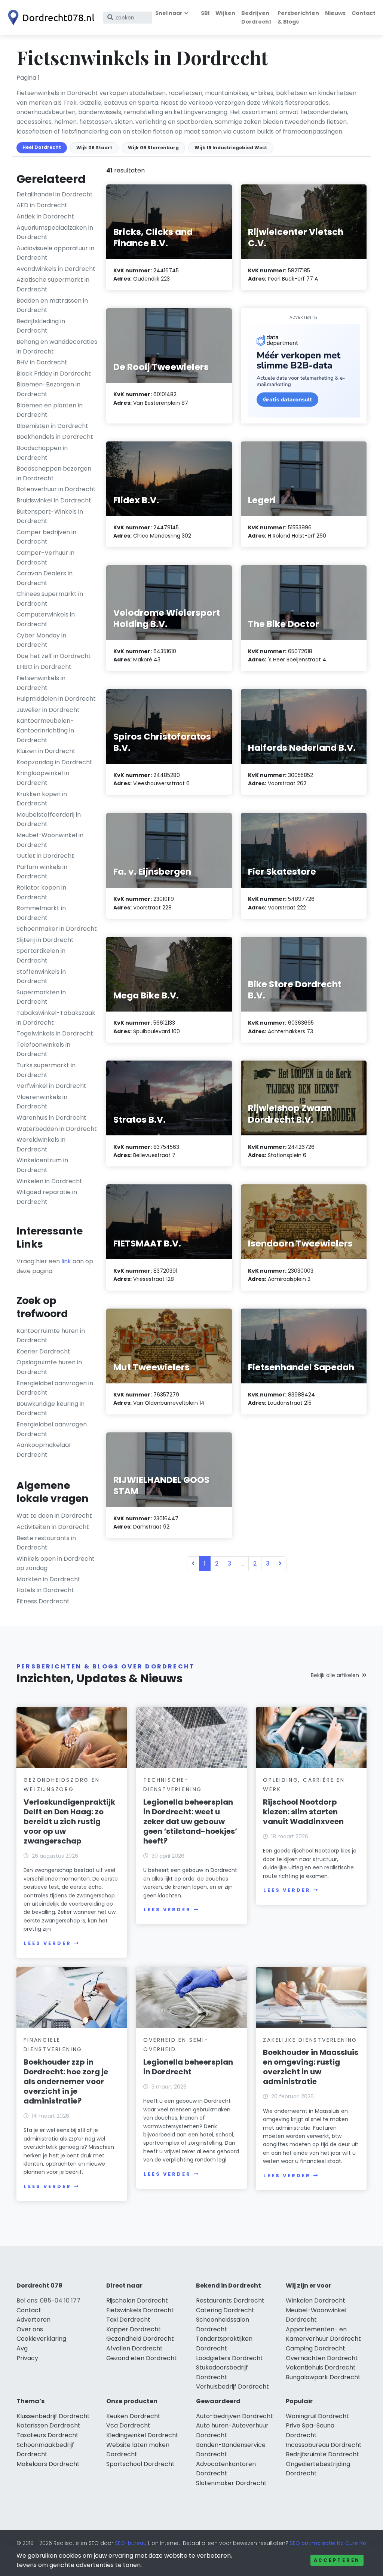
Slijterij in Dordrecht (45, 940)
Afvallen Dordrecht (134, 2348)
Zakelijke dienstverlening (310, 2040)
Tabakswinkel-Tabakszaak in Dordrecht (56, 1018)
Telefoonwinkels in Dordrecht (43, 1050)
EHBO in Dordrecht (44, 667)
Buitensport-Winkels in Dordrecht (50, 516)
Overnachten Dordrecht (322, 2358)
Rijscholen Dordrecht (137, 2300)
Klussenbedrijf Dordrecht (53, 2416)
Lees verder (48, 1943)
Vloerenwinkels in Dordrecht (42, 1102)
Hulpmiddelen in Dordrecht (56, 699)
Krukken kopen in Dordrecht (42, 799)
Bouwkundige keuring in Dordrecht (50, 1409)
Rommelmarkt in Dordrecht (41, 913)
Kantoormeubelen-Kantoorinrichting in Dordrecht (45, 730)
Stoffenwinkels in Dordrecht (41, 977)
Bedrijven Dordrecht (256, 17)
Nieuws (335, 13)
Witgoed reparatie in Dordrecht (47, 1197)
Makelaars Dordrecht (48, 2464)
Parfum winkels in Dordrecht (42, 872)
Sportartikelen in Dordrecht (41, 956)
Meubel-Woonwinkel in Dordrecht (50, 840)
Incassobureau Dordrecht (324, 2445)
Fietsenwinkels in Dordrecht (41, 683)
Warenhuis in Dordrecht (51, 1118)
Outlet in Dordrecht (45, 856)
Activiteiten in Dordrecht (53, 1527)
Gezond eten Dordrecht (142, 2358)
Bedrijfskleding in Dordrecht (41, 326)
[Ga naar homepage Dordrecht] (49, 18)
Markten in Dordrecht (48, 1579)
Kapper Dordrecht (134, 2329)
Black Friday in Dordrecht (54, 374)
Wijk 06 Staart (94, 148)
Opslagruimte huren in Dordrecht (49, 1367)
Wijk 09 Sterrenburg (153, 148)
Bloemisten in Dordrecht (52, 426)
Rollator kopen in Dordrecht (41, 892)
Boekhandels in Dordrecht (55, 437)
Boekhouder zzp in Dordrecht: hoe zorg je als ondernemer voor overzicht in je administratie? (66, 2081)
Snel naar (169, 13)
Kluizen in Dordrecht (46, 751)
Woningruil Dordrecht (317, 2416)
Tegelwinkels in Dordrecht (55, 1033)
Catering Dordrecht (225, 2310)
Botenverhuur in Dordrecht (56, 489)
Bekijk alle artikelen (335, 1675)
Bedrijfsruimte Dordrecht (322, 2454)
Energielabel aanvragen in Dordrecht (55, 1388)
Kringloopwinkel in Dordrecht (43, 778)
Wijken (225, 13)
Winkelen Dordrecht (315, 2300)
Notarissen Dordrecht (48, 2425)
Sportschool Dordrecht (140, 2464)
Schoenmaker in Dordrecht (57, 929)
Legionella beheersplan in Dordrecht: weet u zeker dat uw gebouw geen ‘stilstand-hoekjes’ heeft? (190, 1821)
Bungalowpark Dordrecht (323, 2377)
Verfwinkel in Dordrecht (51, 1086)
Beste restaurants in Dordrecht (46, 1543)
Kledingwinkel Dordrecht (142, 2435)
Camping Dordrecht (315, 2348)
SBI (205, 13)
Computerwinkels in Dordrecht (46, 619)
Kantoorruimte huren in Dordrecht (51, 1336)
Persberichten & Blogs (298, 17)
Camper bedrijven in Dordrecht (46, 537)
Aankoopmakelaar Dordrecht (44, 1450)
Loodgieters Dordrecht (229, 2358)
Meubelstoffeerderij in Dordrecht (49, 819)
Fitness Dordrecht (43, 1601)
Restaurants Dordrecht (230, 2300)
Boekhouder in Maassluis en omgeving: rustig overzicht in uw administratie (311, 2067)
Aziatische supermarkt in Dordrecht (53, 284)
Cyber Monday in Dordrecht (41, 640)
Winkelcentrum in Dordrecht (42, 1165)
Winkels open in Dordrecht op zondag (56, 1564)
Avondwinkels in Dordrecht (56, 269)
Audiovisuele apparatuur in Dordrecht (55, 253)
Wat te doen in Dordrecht (54, 1516)
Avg (22, 2348)
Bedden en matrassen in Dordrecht (52, 305)
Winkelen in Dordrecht (49, 1181)
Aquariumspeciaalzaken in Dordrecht (55, 232)
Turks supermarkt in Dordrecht (46, 1070)
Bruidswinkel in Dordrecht (54, 500)
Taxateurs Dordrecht (48, 2435)
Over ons (30, 2329)
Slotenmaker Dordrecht (231, 2483)
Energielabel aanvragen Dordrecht (52, 1429)
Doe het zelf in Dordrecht (54, 656)
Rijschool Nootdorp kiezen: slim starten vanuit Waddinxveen (303, 1812)
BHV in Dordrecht (42, 362)
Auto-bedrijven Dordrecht (235, 2416)
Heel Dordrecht (42, 147)
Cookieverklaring (41, 2339)
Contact (364, 13)
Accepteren (337, 2560)
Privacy (27, 2358)
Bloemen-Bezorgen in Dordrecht (48, 389)
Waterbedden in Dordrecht (57, 1129)
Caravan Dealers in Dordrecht (45, 578)
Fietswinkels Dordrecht (140, 2310)
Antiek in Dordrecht (45, 216)
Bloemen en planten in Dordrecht (50, 410)
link (66, 1261)
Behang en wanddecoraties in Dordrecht (57, 347)
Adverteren (33, 2320)
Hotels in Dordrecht (45, 1590)
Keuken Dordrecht (133, 2416)
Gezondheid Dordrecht (140, 2339)
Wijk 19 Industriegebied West (231, 148)
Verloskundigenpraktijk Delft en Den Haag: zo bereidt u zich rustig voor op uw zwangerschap (69, 1821)
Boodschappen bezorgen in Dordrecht (54, 473)
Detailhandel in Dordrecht (55, 194)
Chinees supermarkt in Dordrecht (50, 599)
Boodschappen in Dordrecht (42, 453)
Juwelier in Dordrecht (48, 710)
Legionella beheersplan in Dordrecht (188, 2067)
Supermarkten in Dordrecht (41, 997)
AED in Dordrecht (42, 205)
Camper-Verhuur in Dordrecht (45, 558)
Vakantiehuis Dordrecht (321, 2367)
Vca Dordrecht (128, 2425)
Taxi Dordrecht (128, 2320)
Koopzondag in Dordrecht (54, 762)
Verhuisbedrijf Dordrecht (232, 2387)
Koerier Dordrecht (43, 1351)
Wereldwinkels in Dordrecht (41, 1145)
